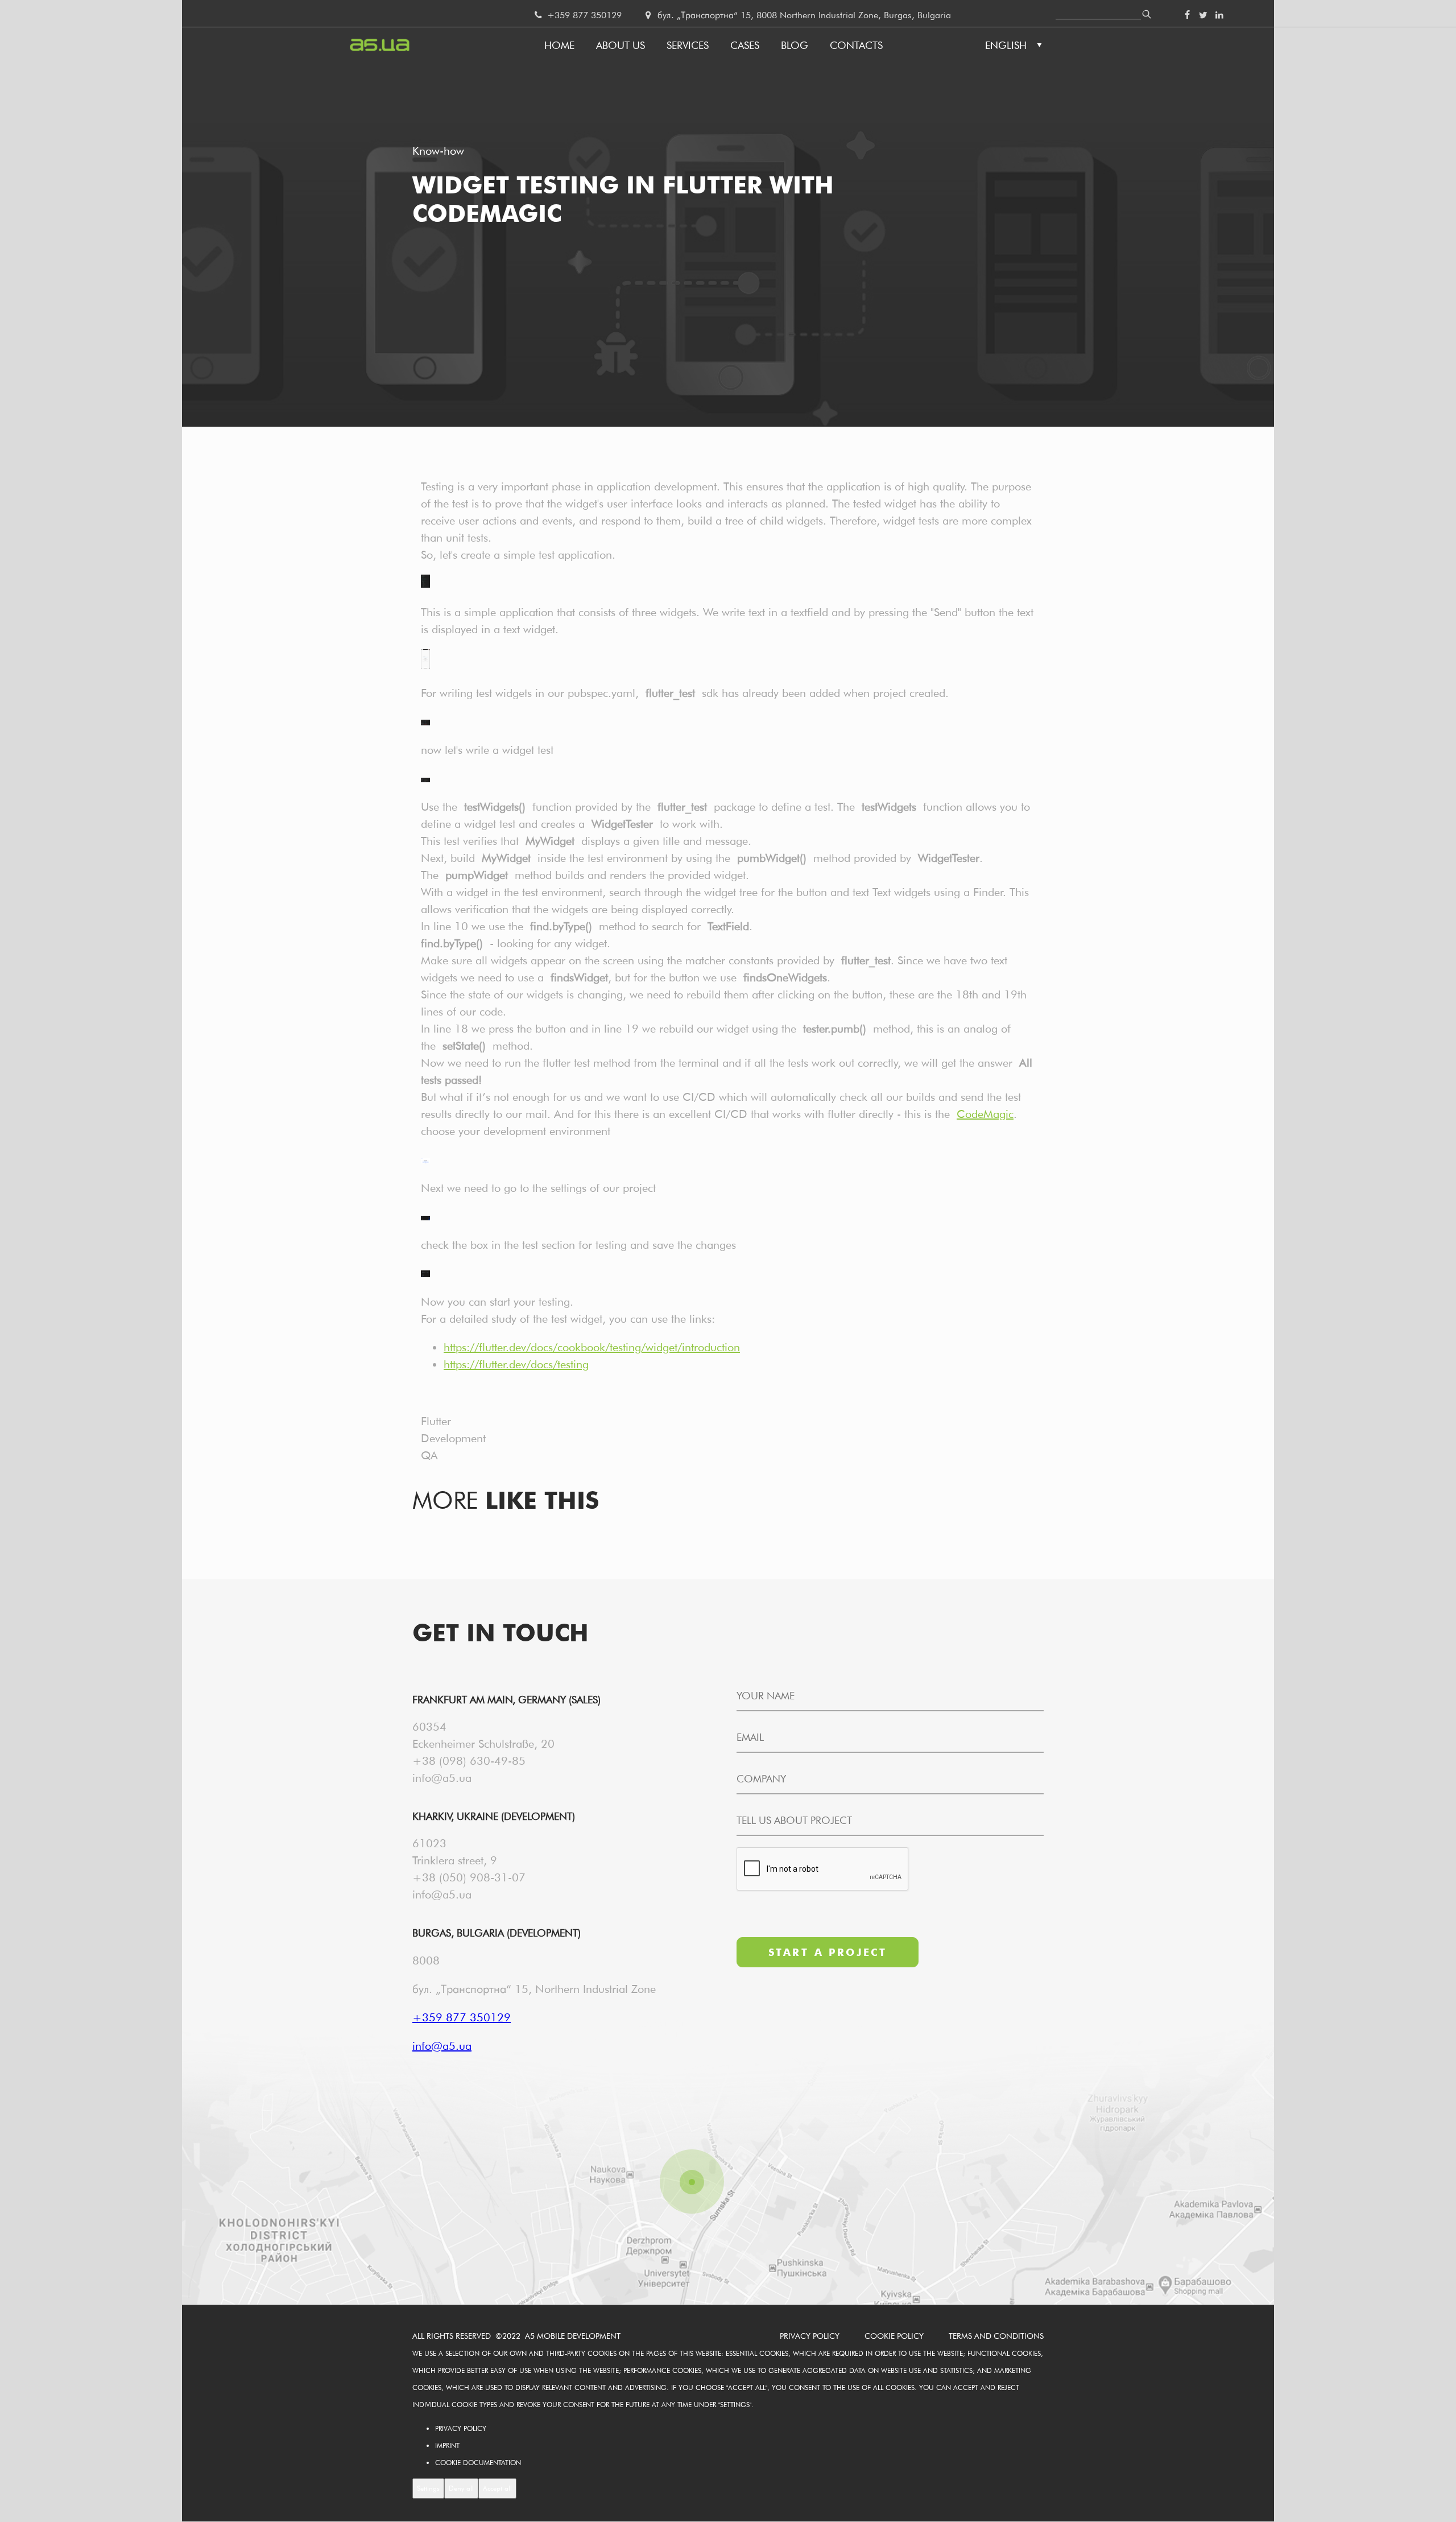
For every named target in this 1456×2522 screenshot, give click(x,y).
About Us (621, 45)
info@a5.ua (442, 1778)
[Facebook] (1187, 15)
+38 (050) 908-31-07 (469, 1877)
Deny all (461, 2488)
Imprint (447, 2445)
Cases (745, 45)
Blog (795, 45)
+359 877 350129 (583, 15)
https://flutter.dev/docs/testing (516, 1364)
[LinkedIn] (1219, 15)
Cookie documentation (478, 2463)
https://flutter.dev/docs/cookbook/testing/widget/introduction (592, 1347)
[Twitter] (1203, 15)
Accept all (497, 2488)
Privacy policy (461, 2428)
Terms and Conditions (996, 2336)
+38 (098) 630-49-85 (469, 1761)
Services (688, 45)
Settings (428, 2488)
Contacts (856, 45)
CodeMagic (985, 1114)
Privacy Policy (810, 2336)
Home (559, 45)
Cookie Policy (894, 2336)
